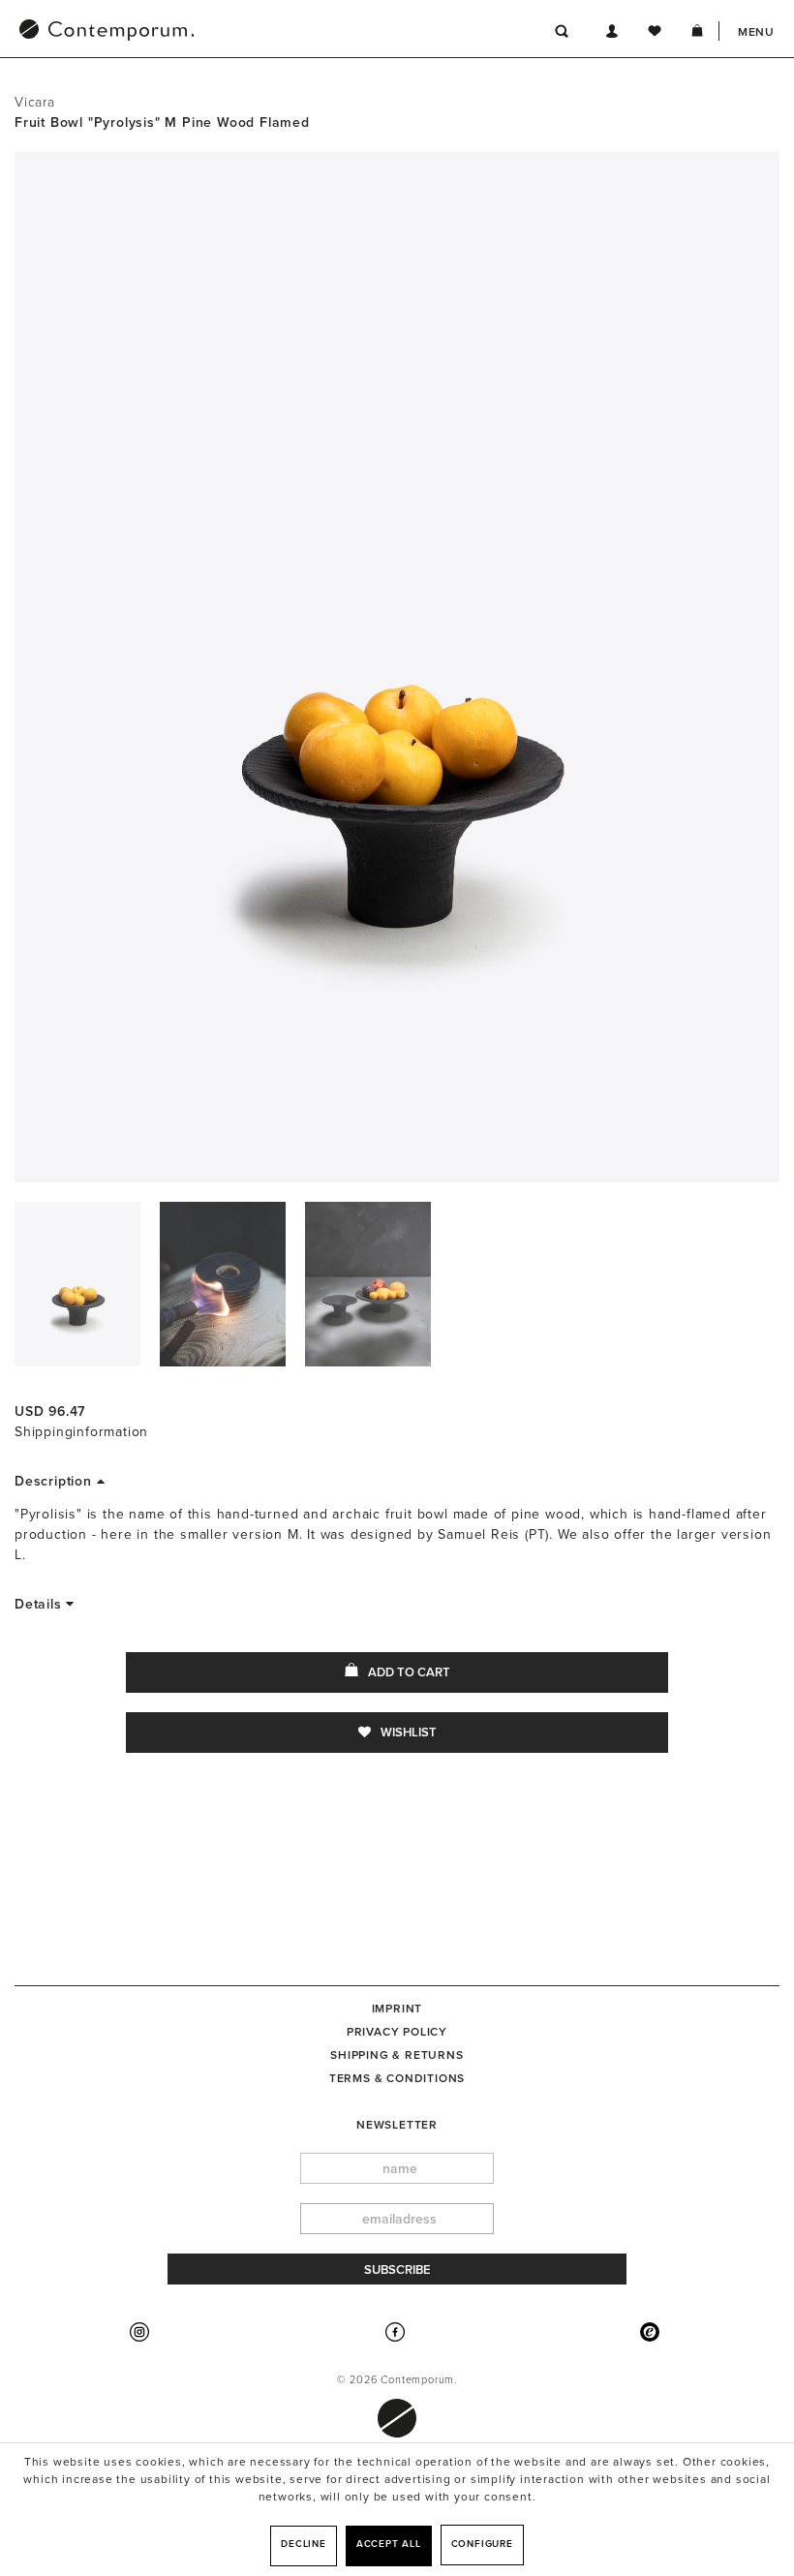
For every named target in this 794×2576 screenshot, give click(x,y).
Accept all (389, 2544)
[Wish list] (655, 34)
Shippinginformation (81, 1432)
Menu (756, 32)
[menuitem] (207, 32)
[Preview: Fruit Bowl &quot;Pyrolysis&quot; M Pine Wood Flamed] (77, 1284)
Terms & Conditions (397, 2078)
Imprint (397, 2009)
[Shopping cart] (697, 34)
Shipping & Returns (397, 2055)
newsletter (397, 2125)
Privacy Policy (397, 2032)
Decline (304, 2544)
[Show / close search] (562, 34)
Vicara (35, 102)
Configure (482, 2544)
